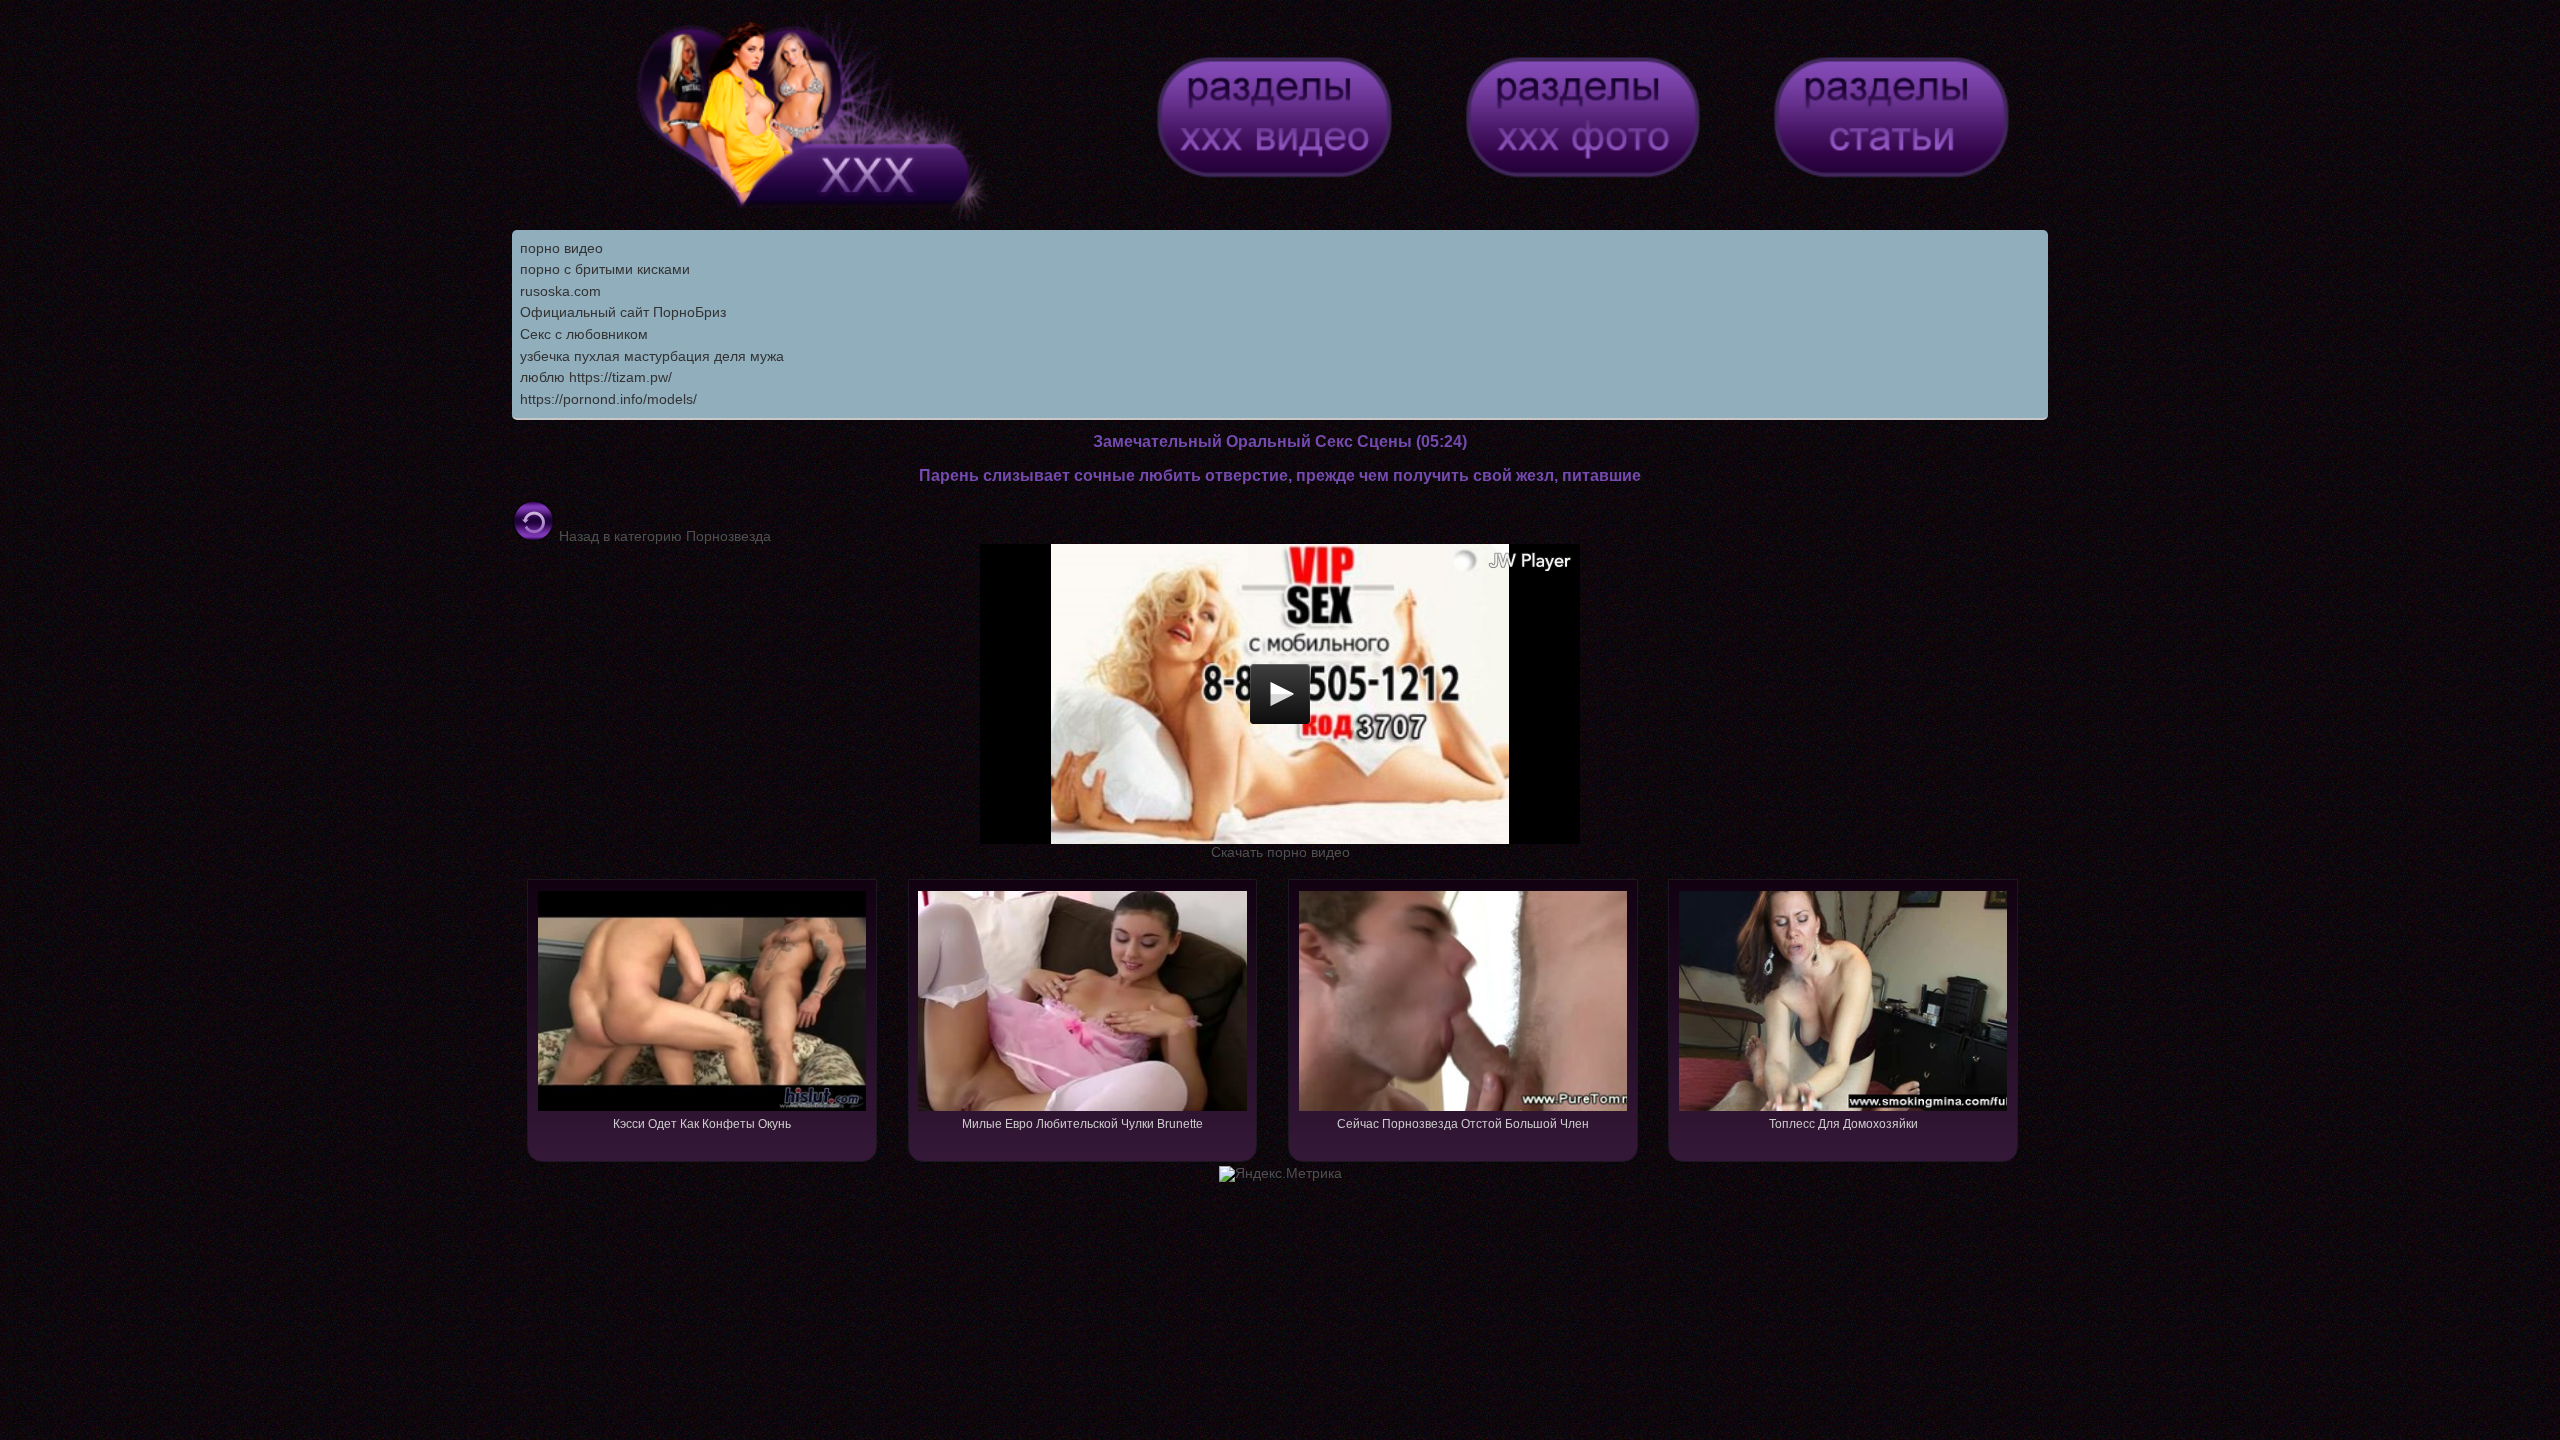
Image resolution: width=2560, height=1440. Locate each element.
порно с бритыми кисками (605, 269)
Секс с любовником (584, 334)
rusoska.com (560, 291)
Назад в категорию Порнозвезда (663, 536)
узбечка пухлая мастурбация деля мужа (652, 356)
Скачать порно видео (1280, 852)
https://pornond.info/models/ (608, 399)
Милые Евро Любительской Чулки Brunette (1082, 1124)
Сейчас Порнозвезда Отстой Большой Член (1463, 1124)
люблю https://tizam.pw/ (596, 377)
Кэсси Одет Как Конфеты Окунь (702, 1124)
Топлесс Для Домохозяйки (1843, 1124)
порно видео (561, 248)
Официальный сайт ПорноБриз (623, 312)
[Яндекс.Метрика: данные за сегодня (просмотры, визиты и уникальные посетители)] (1280, 1174)
